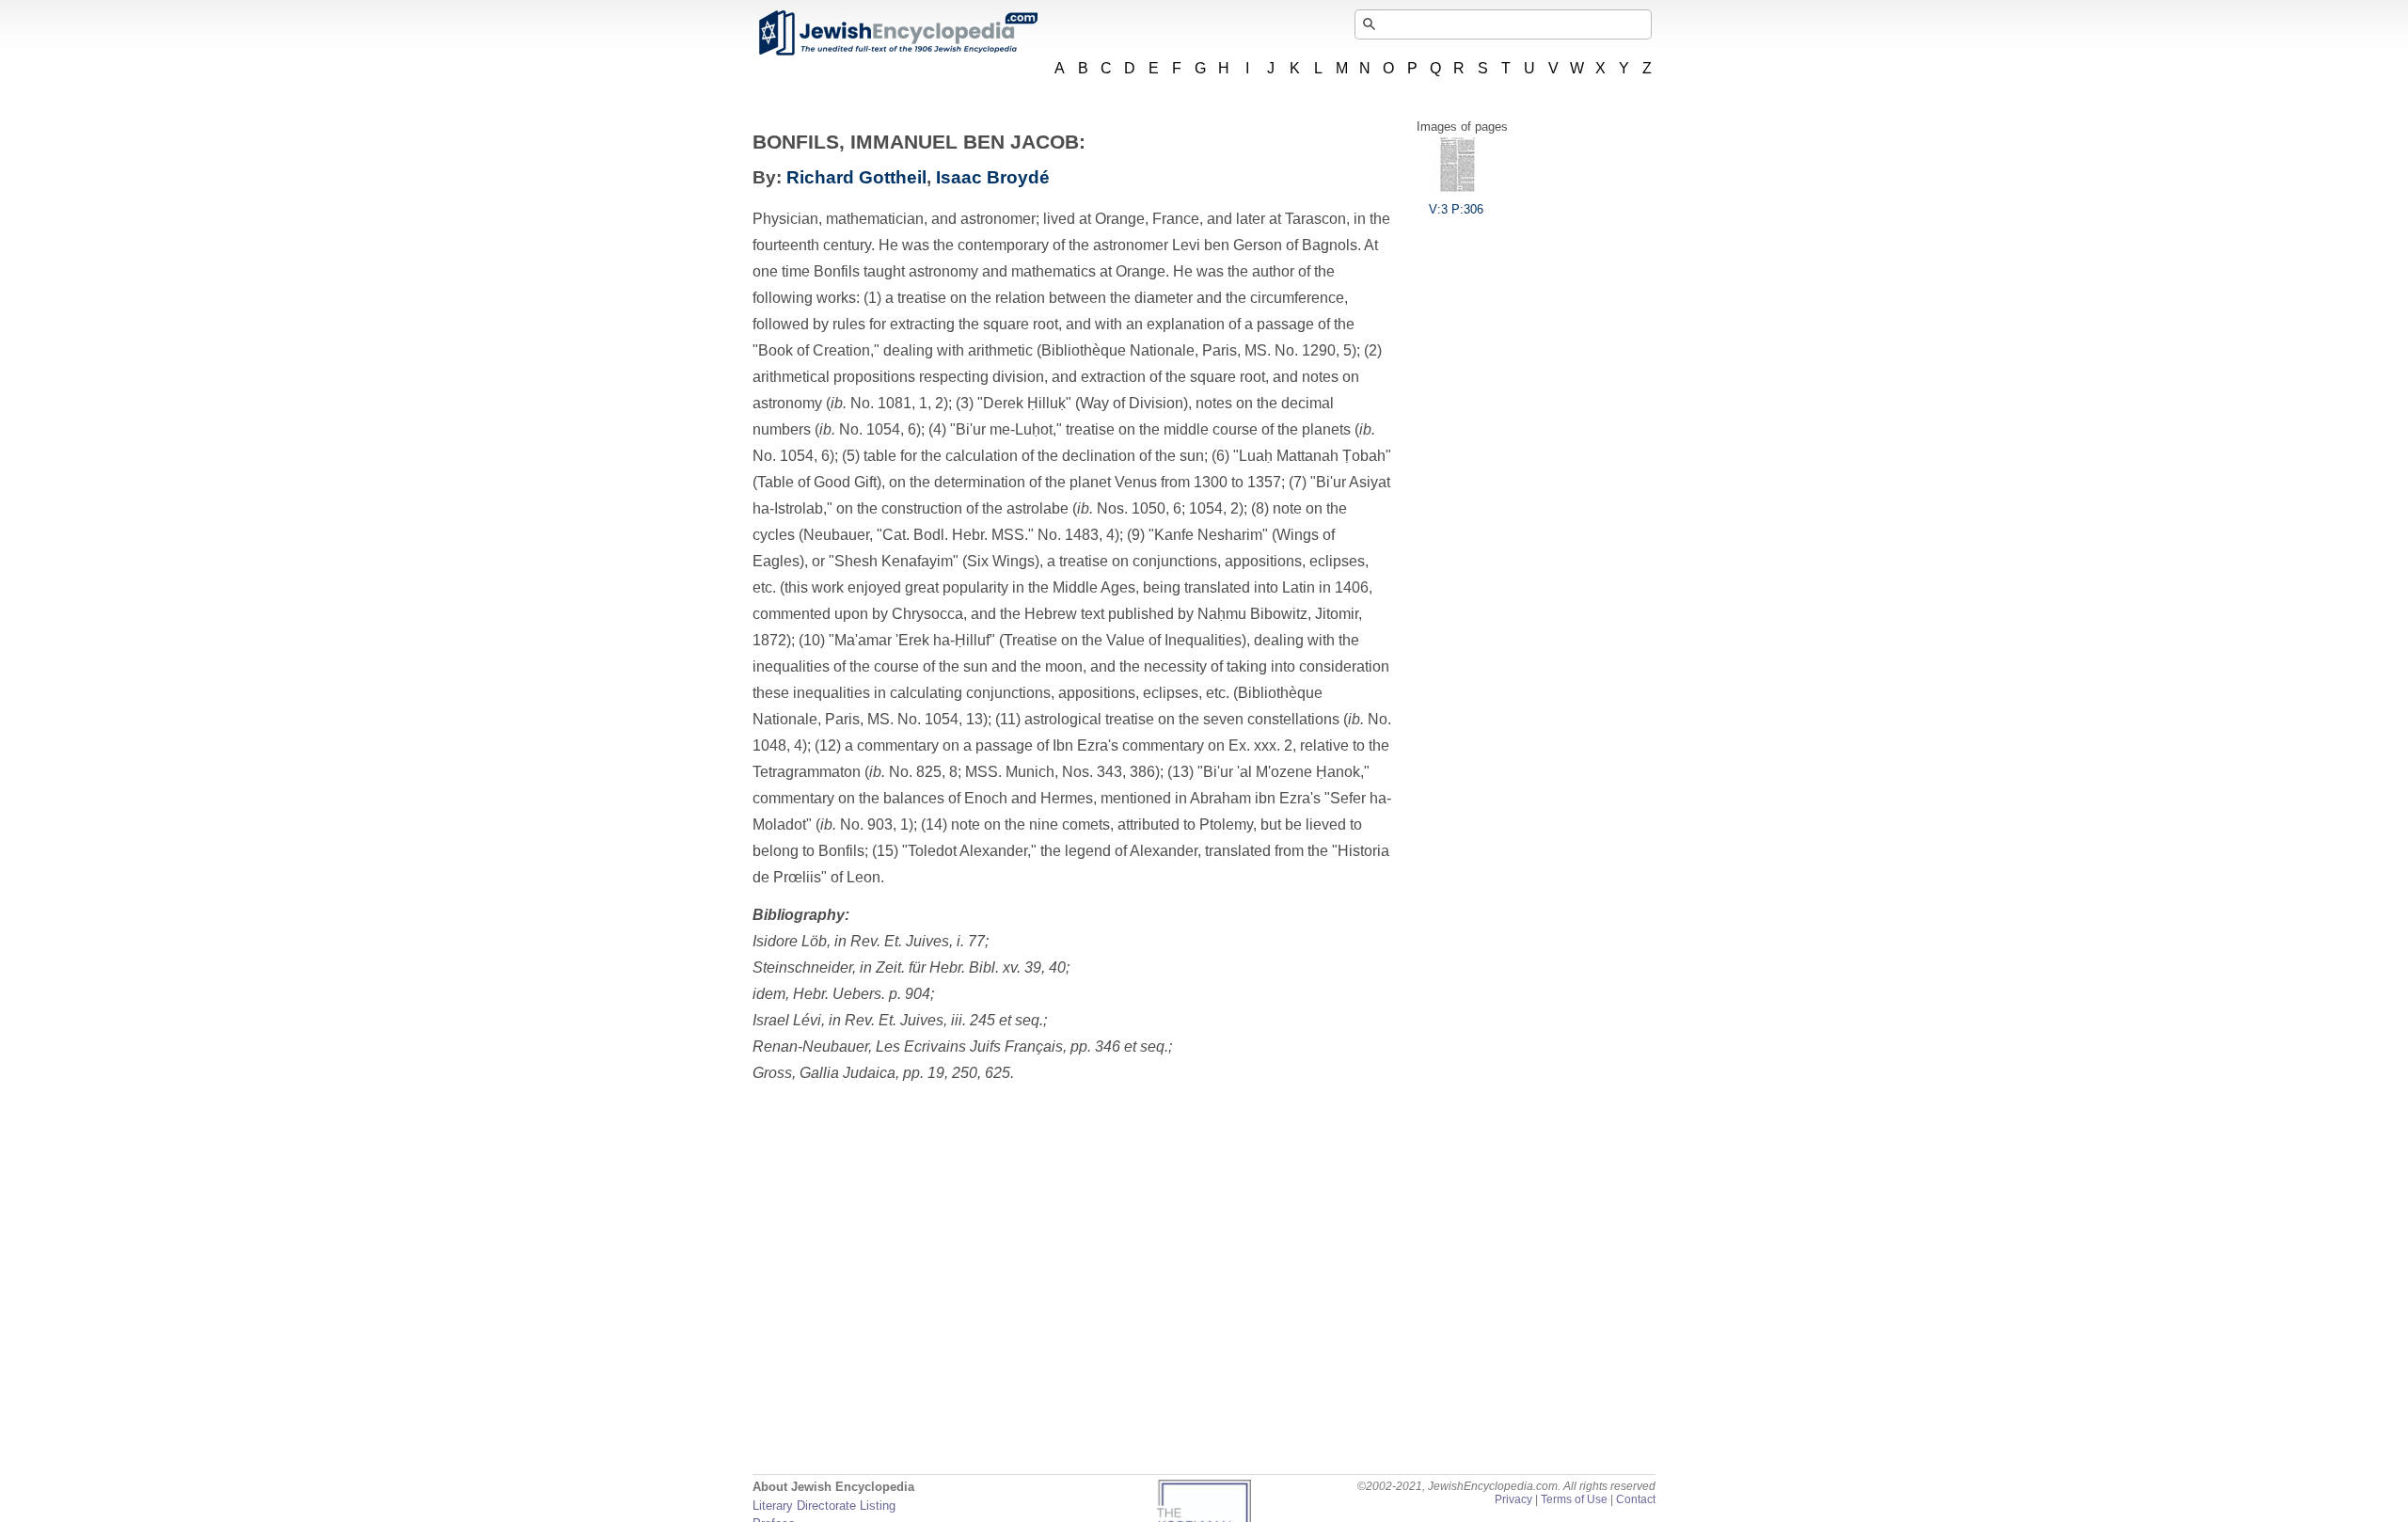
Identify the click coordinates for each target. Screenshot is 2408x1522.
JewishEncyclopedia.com (897, 33)
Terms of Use (1574, 1499)
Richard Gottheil (856, 177)
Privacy (1513, 1499)
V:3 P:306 (1456, 209)
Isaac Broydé (993, 177)
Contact (1636, 1499)
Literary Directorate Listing (824, 1506)
